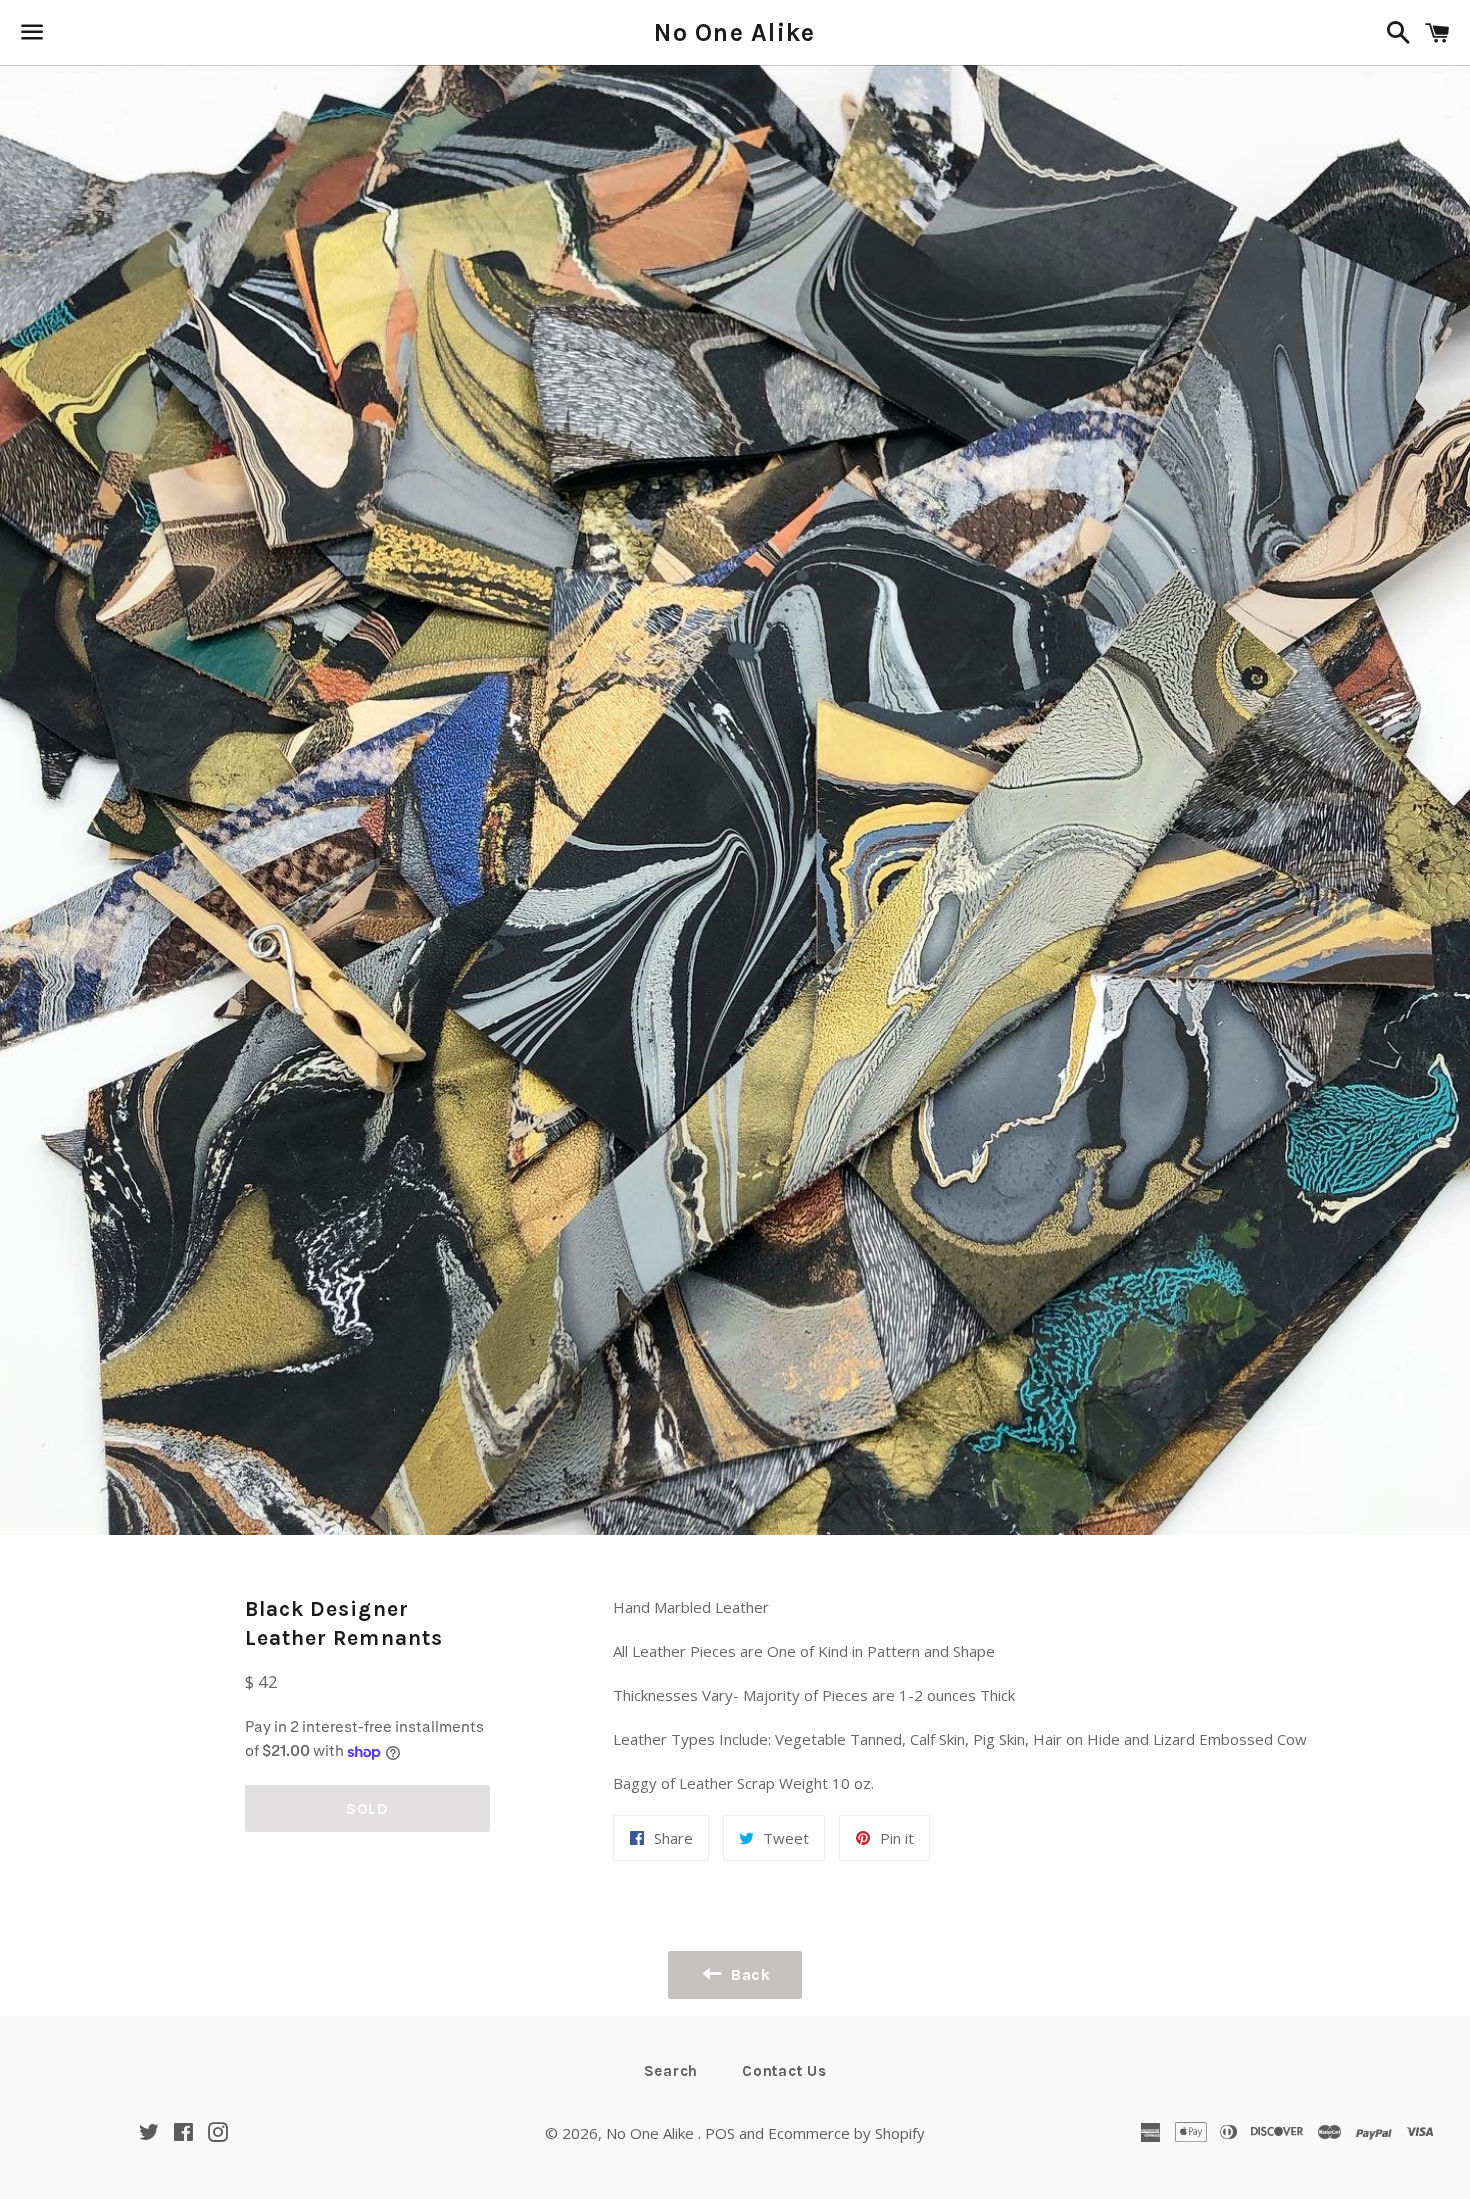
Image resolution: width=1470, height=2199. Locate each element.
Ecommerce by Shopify (846, 2133)
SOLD (367, 1808)
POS (720, 2133)
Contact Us (784, 2071)
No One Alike (734, 32)
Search (671, 2071)
